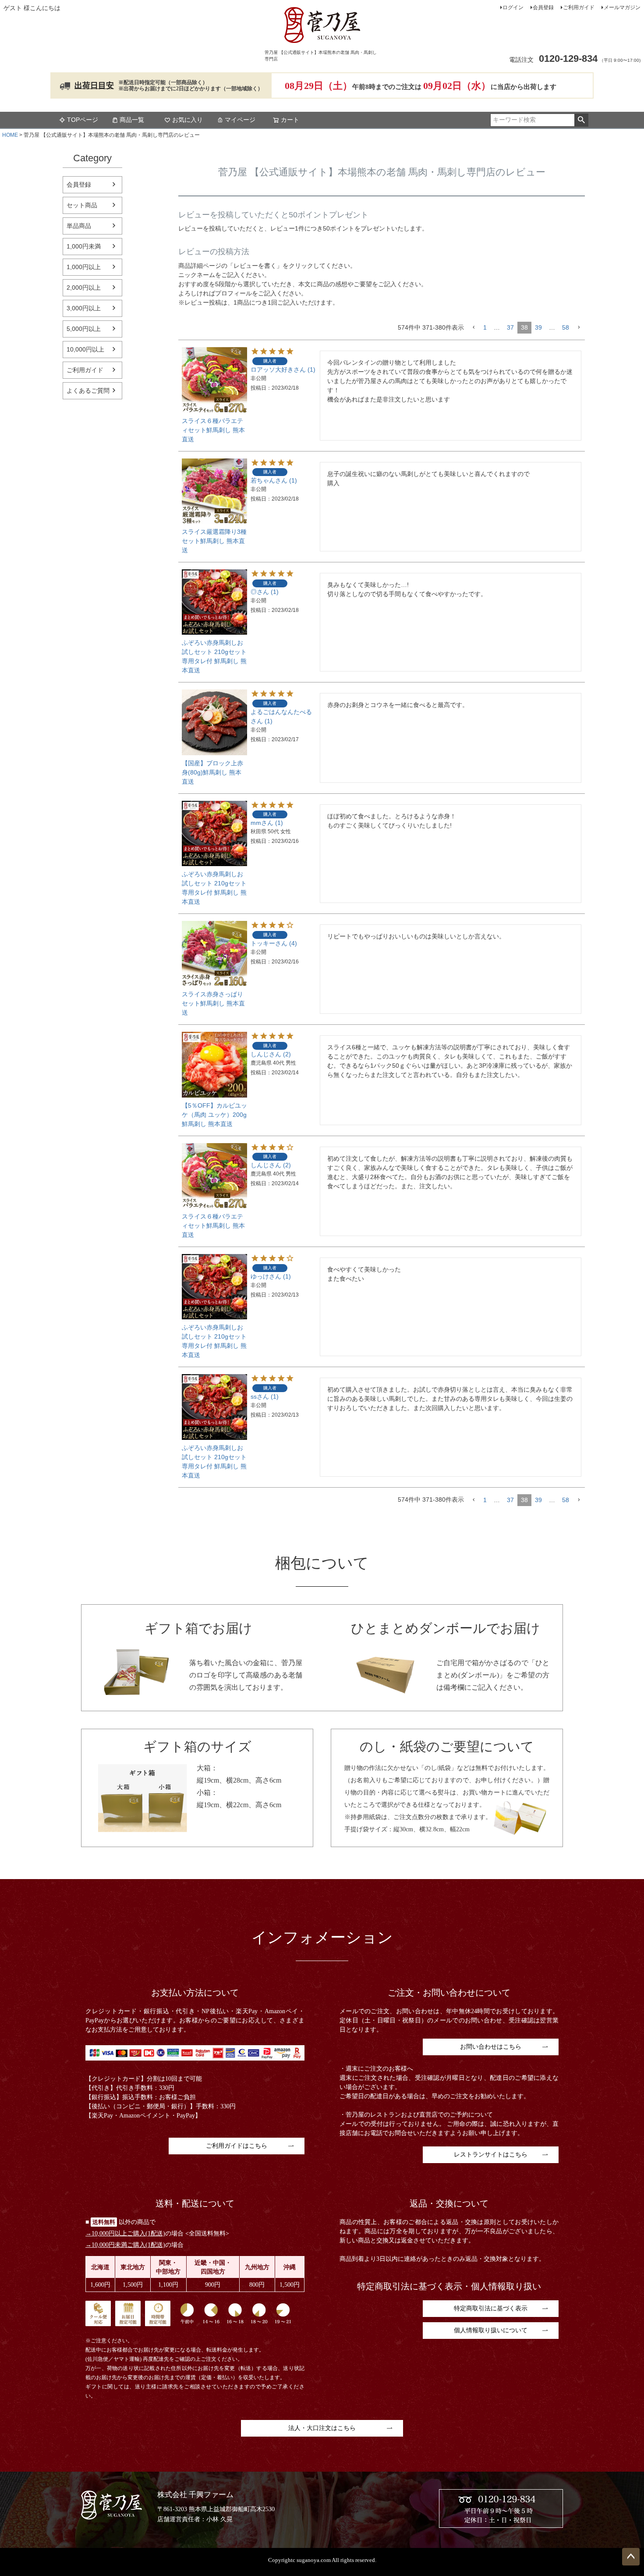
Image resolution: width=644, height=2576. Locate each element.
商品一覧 (132, 120)
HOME (10, 135)
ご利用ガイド (579, 7)
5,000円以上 (84, 329)
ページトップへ (631, 2557)
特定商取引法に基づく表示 (491, 2308)
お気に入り (188, 120)
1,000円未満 (84, 246)
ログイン (513, 7)
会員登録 (543, 7)
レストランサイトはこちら (491, 2155)
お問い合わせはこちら (491, 2047)
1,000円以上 (84, 267)
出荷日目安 (94, 85)
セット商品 (82, 205)
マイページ (240, 120)
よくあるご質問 (88, 391)
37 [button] (510, 327)
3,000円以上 (84, 308)
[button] (474, 328)
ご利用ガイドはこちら (237, 2146)
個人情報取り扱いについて (491, 2330)
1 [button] (485, 327)
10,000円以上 (85, 349)
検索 (581, 120)
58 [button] (566, 327)
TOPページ (83, 120)
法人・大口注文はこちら (322, 2428)
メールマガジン (622, 7)
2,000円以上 (84, 288)
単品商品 (79, 226)
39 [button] (538, 327)
